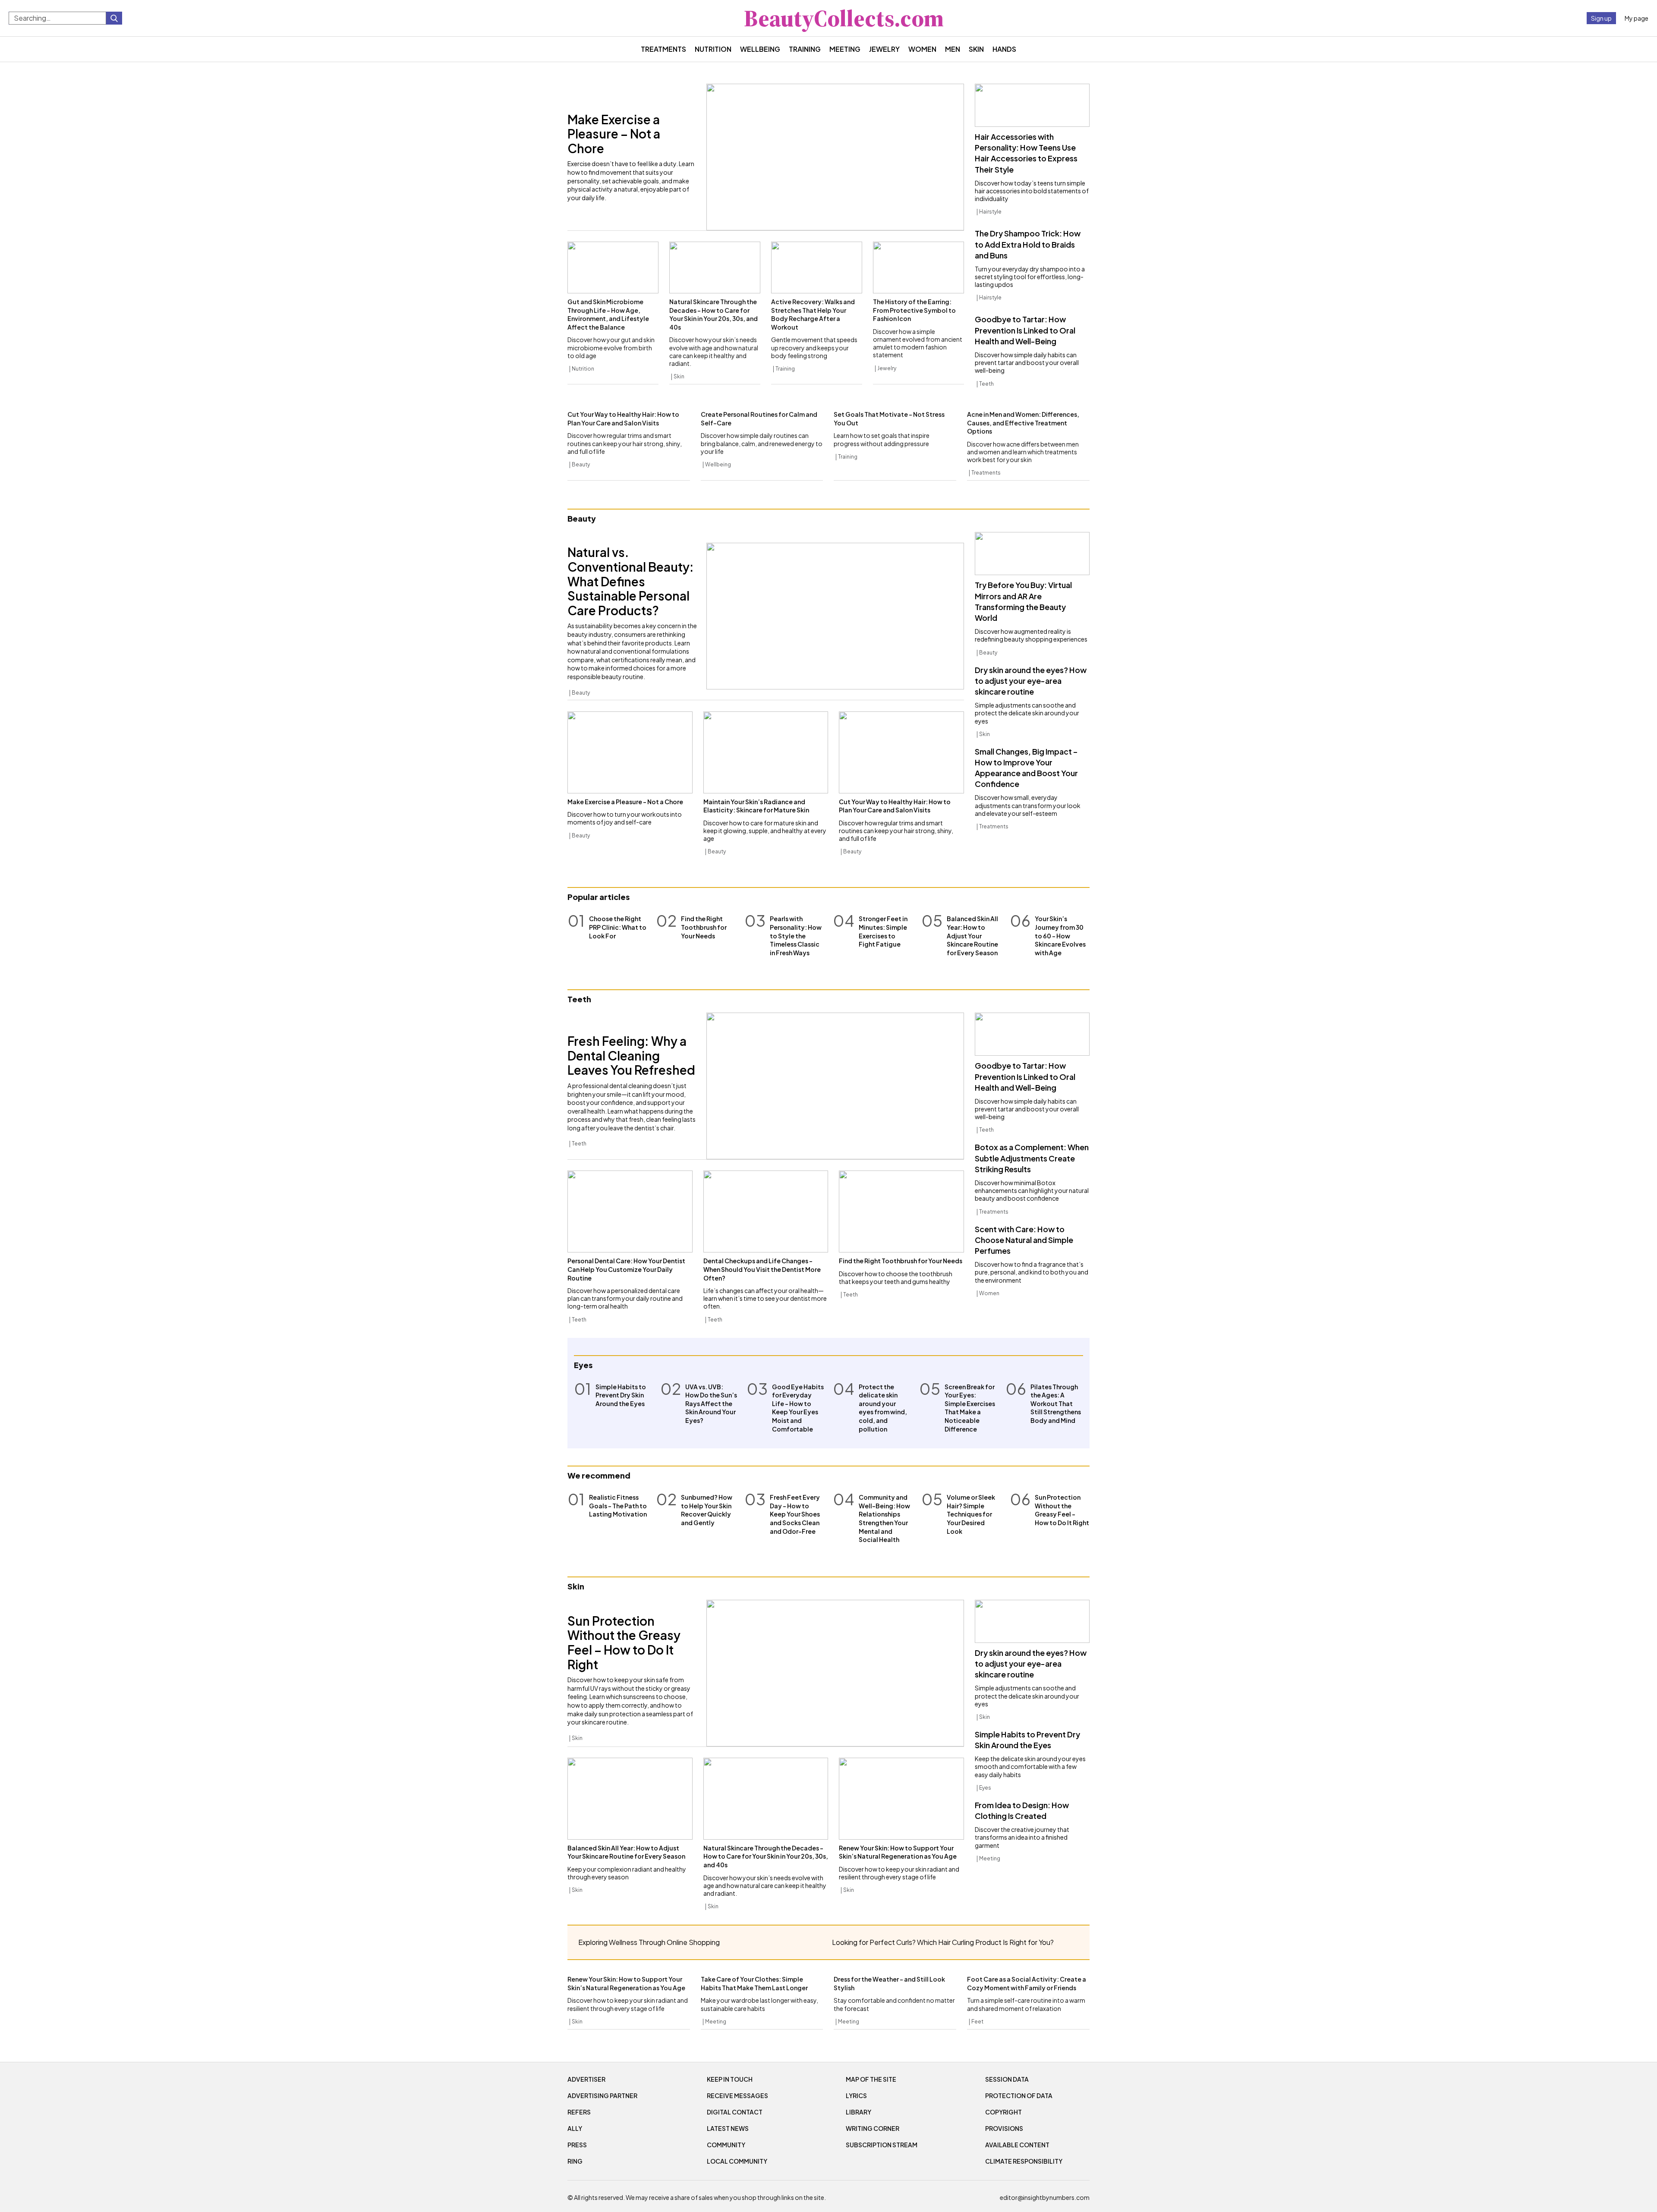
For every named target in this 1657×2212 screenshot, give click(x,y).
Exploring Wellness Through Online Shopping (649, 1942)
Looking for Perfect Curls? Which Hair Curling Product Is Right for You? (943, 1942)
